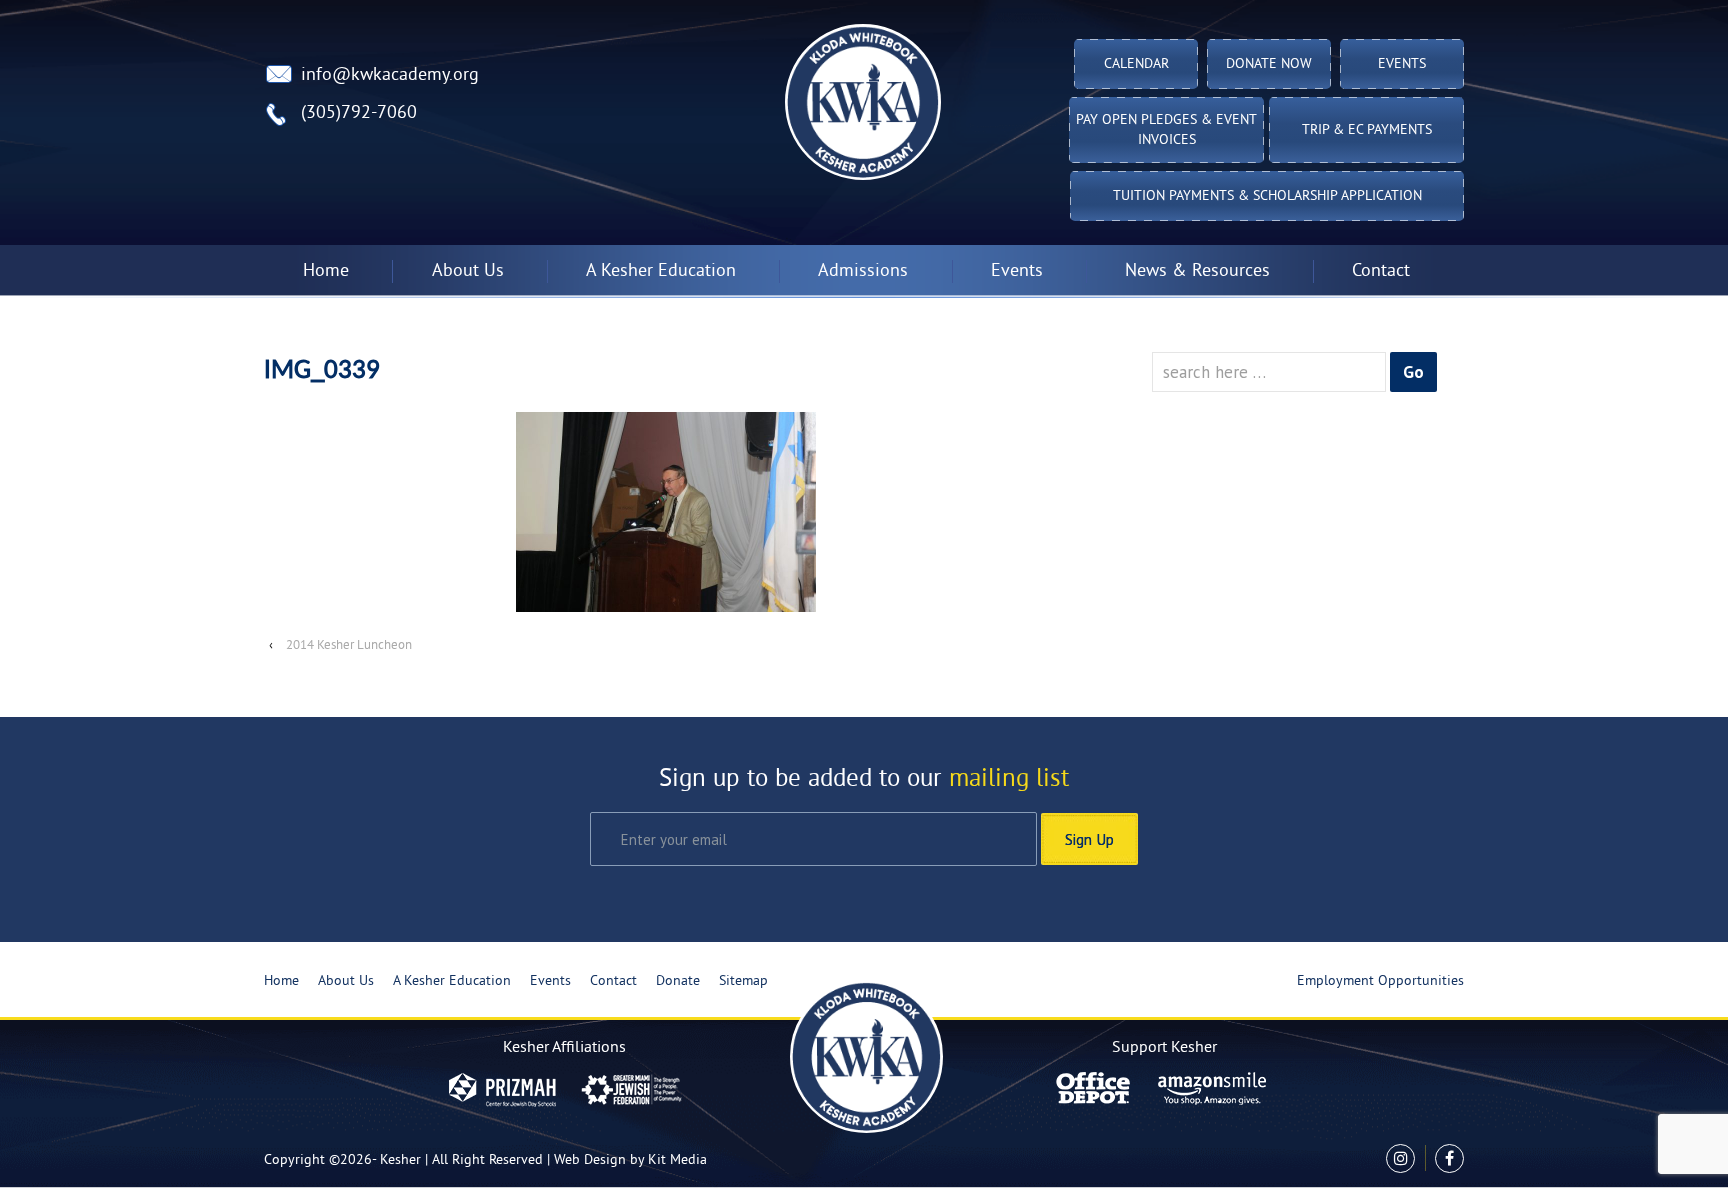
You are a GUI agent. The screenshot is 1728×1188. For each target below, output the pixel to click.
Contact (1381, 271)
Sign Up (1089, 839)
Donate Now (1269, 64)
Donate (678, 981)
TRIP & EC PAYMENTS (1367, 130)
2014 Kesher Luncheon (349, 646)
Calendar (1136, 64)
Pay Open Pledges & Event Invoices (1166, 130)
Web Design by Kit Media (630, 1160)
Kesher (400, 1160)
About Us (346, 981)
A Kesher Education (452, 981)
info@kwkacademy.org (390, 75)
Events (1402, 64)
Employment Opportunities (1380, 981)
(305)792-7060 (359, 113)
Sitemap (743, 981)
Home (326, 271)
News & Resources (1197, 271)
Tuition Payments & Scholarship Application (1267, 196)
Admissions (863, 271)
